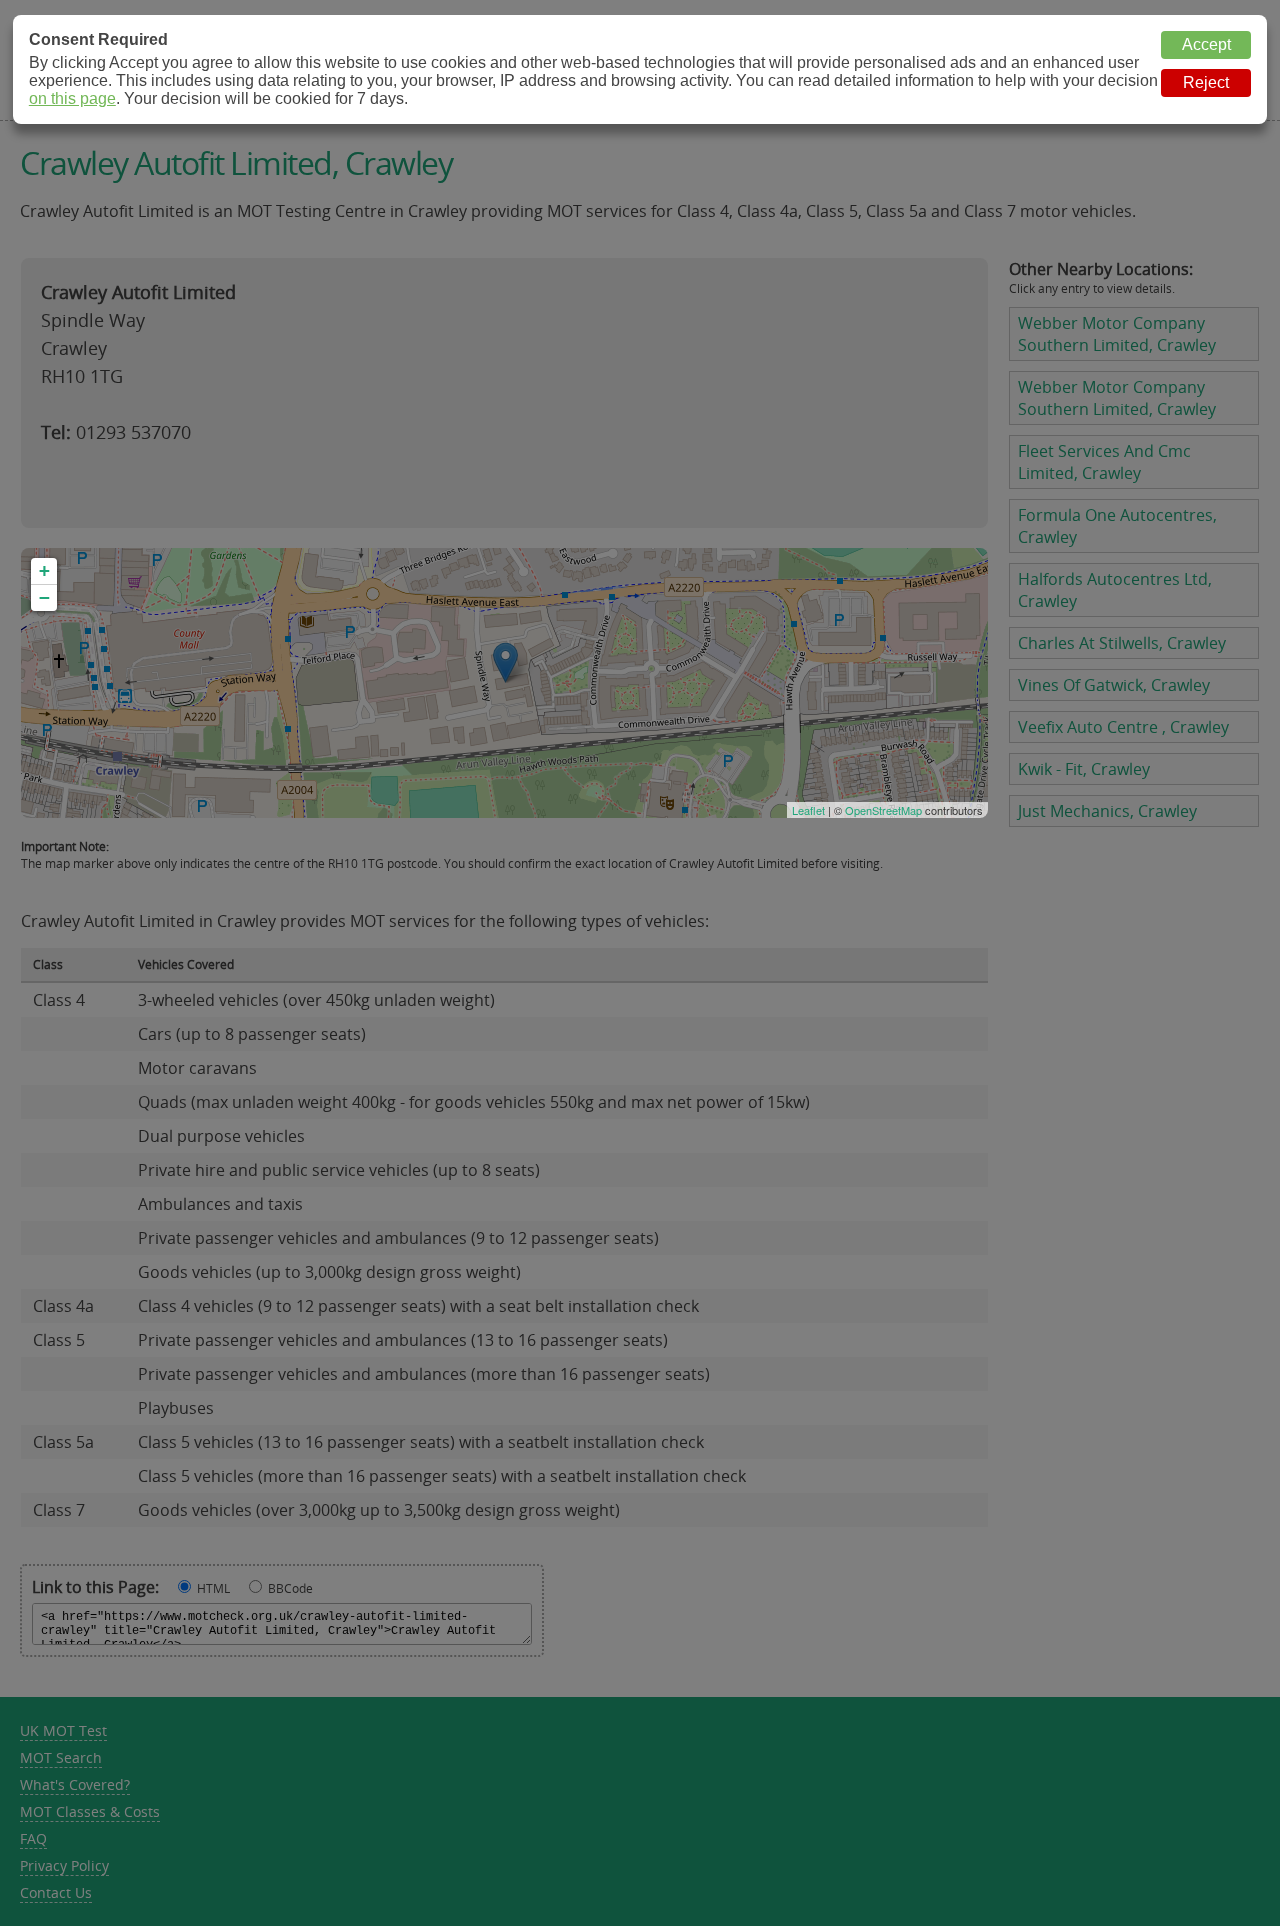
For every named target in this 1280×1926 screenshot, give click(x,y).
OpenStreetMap (883, 810)
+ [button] (44, 570)
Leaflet (808, 810)
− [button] (44, 597)
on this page (72, 98)
